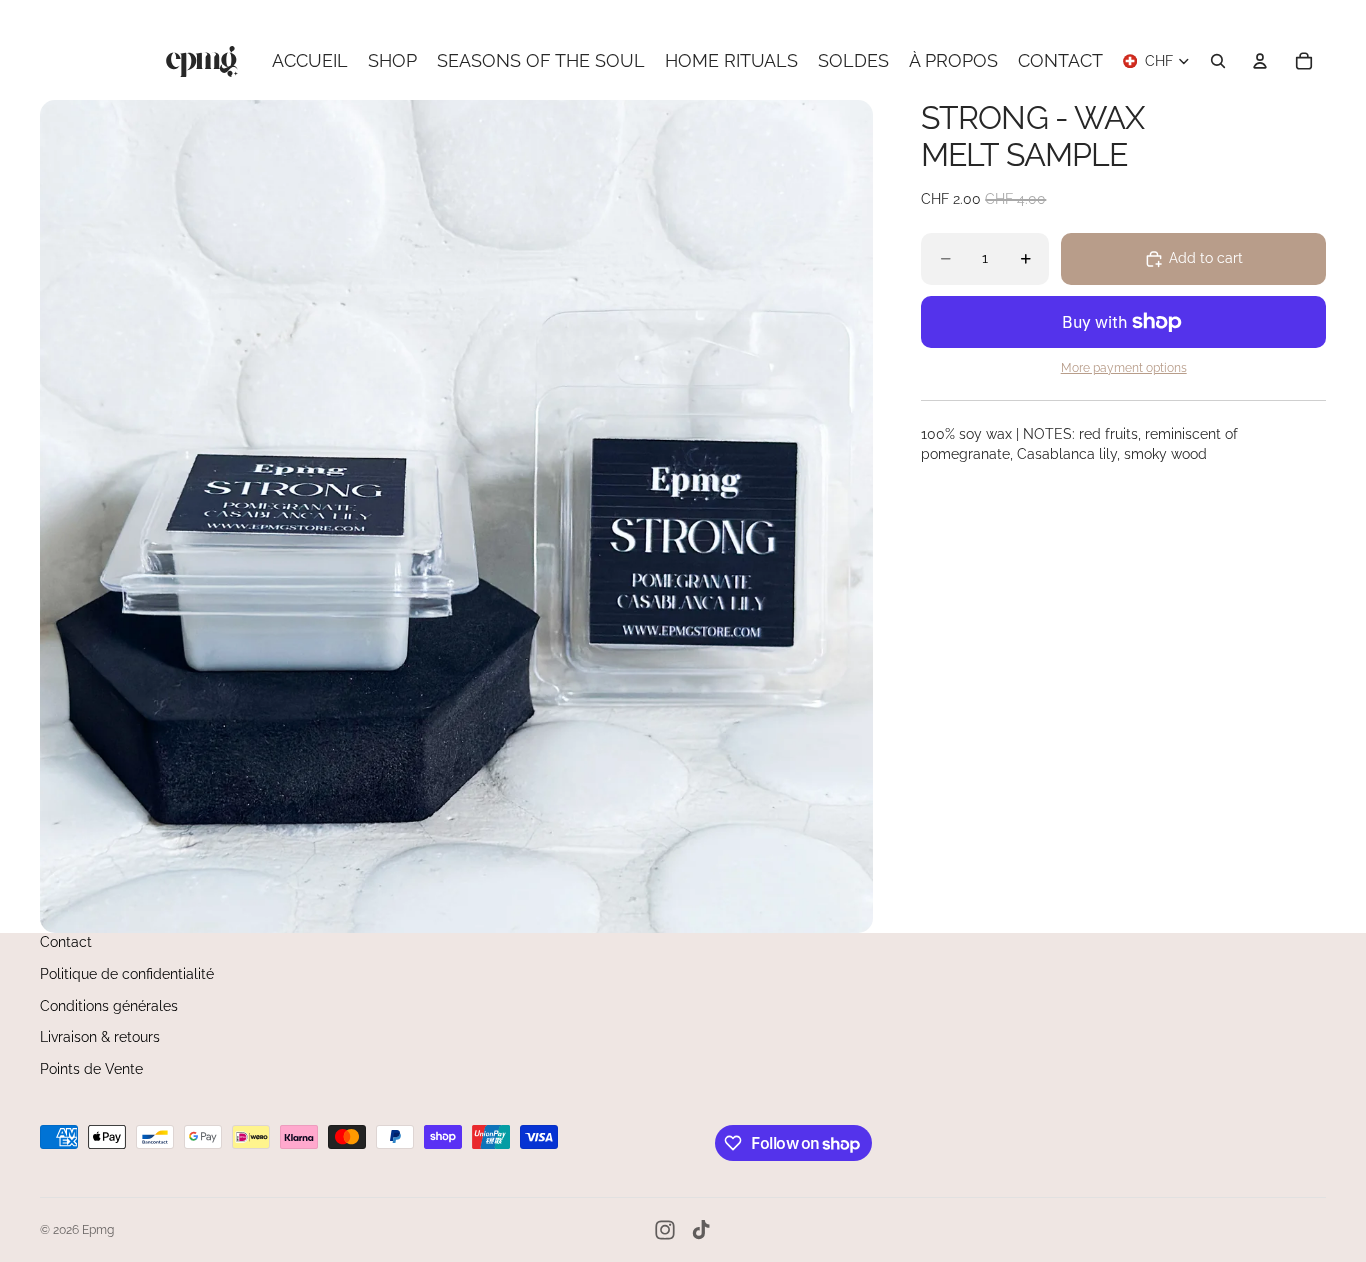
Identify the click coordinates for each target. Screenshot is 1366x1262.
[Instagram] (665, 1230)
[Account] (1260, 61)
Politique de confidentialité (127, 974)
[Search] (1218, 61)
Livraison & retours (100, 1037)
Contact (66, 942)
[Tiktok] (701, 1230)
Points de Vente (91, 1069)
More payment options (1124, 368)
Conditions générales (109, 1006)
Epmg (98, 1230)
